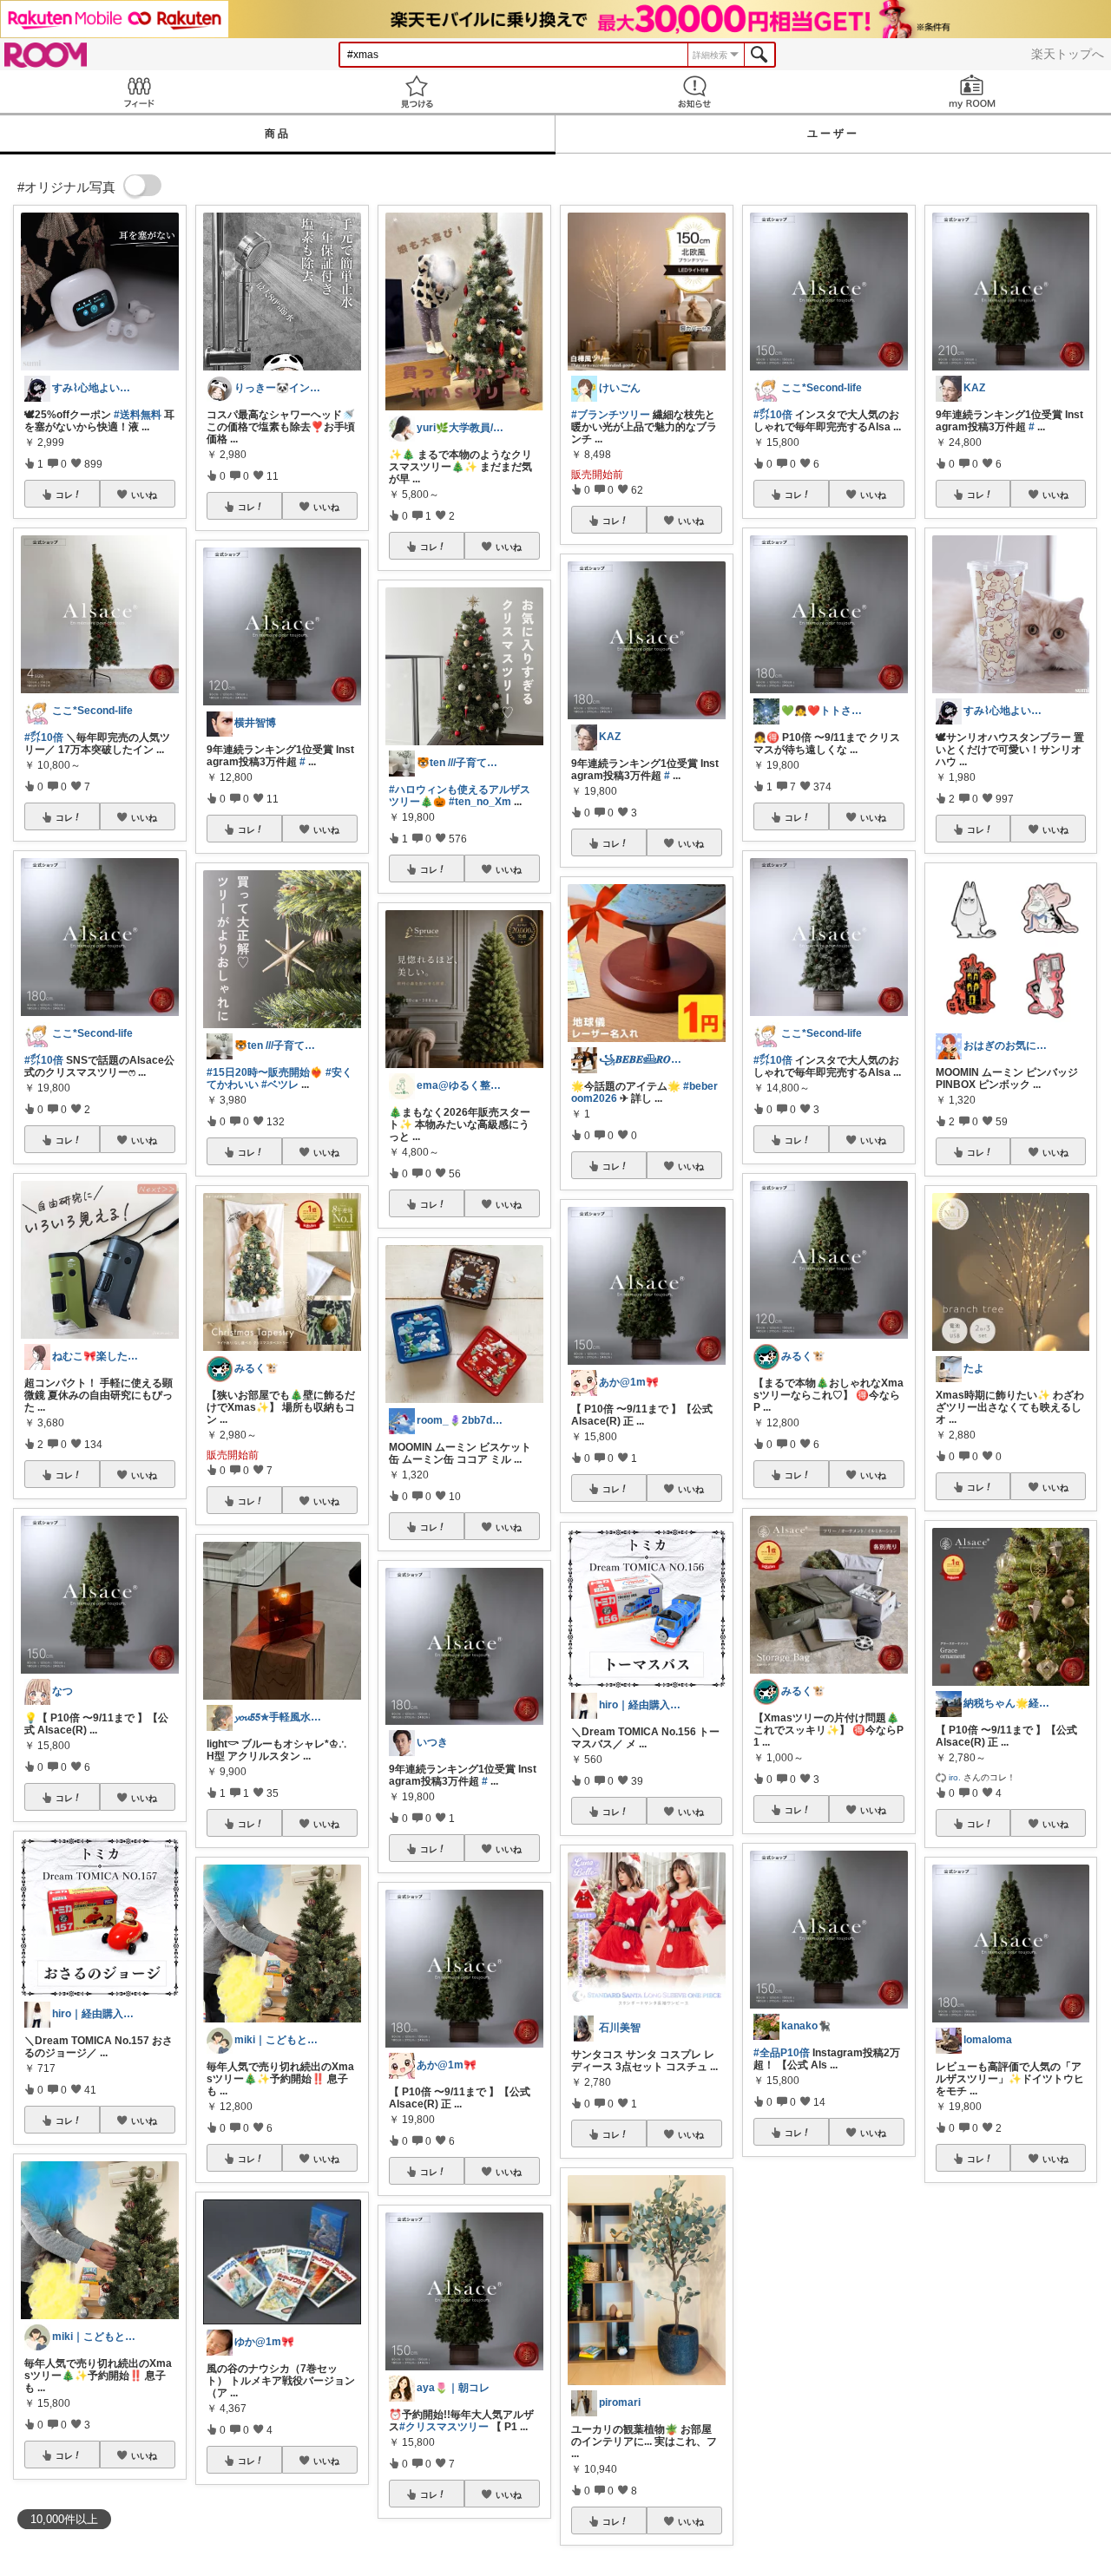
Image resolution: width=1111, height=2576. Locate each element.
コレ (64, 495)
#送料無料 (138, 415)
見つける (417, 92)
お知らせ (694, 92)
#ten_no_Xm (480, 802)
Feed (139, 92)
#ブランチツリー (611, 415)
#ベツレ (280, 1085)
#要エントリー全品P (840, 2388)
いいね (144, 495)
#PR (946, 2402)
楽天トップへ (1068, 54)
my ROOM (972, 92)
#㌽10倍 (44, 737)
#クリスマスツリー (444, 2427)
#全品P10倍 (782, 2053)
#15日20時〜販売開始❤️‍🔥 (265, 1072)
